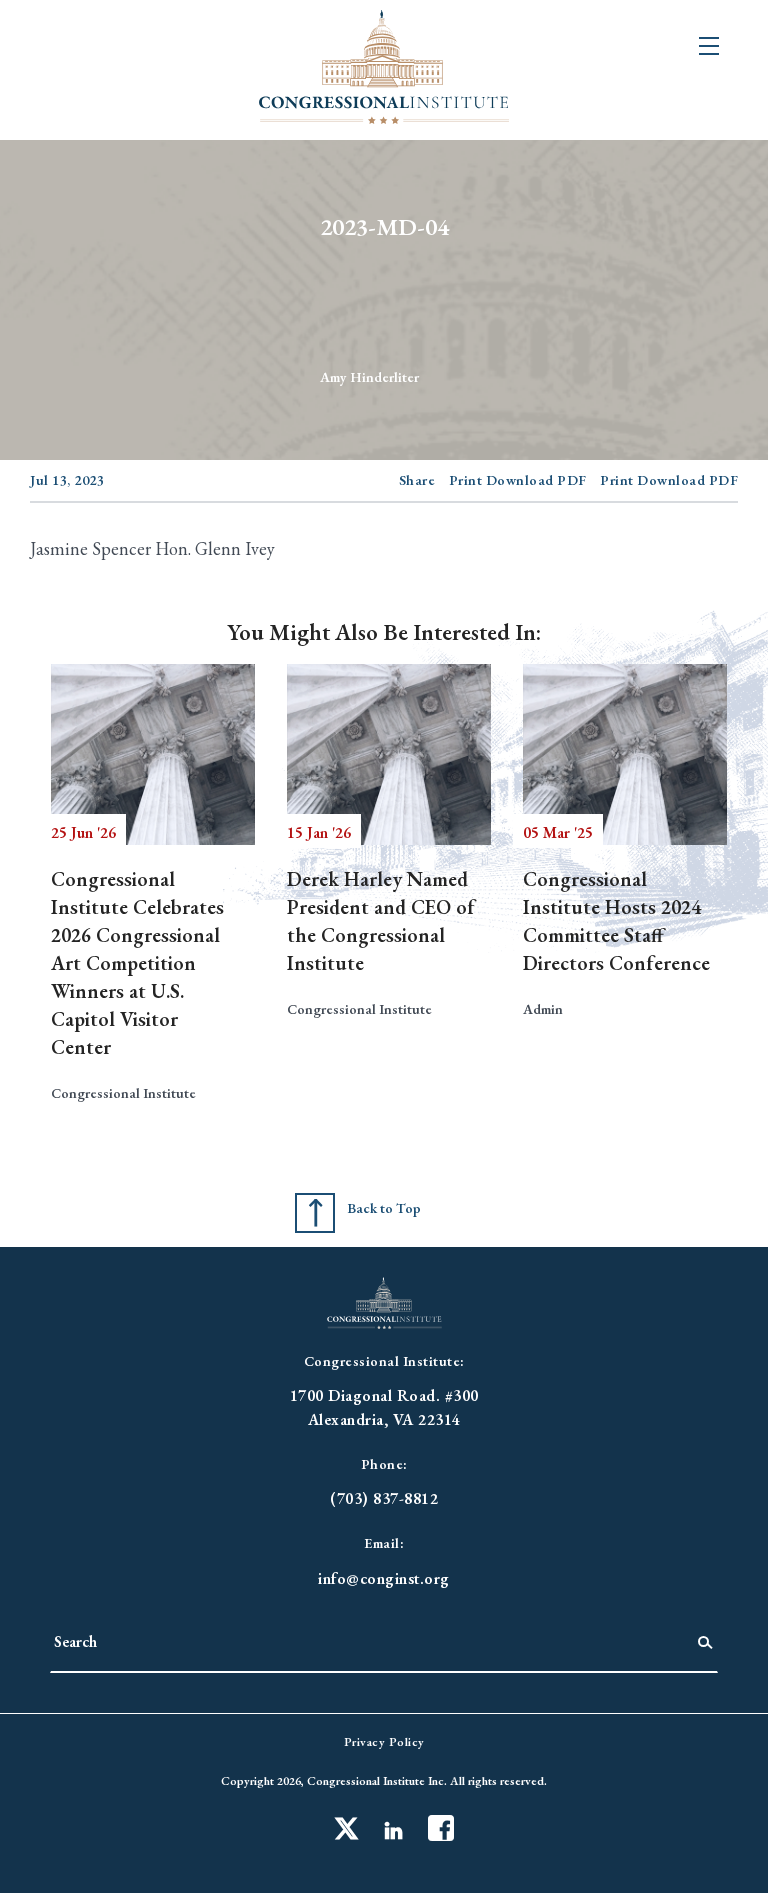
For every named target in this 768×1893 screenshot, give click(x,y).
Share (417, 480)
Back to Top (384, 1208)
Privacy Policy (384, 1742)
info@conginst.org (384, 1578)
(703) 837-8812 (384, 1498)
